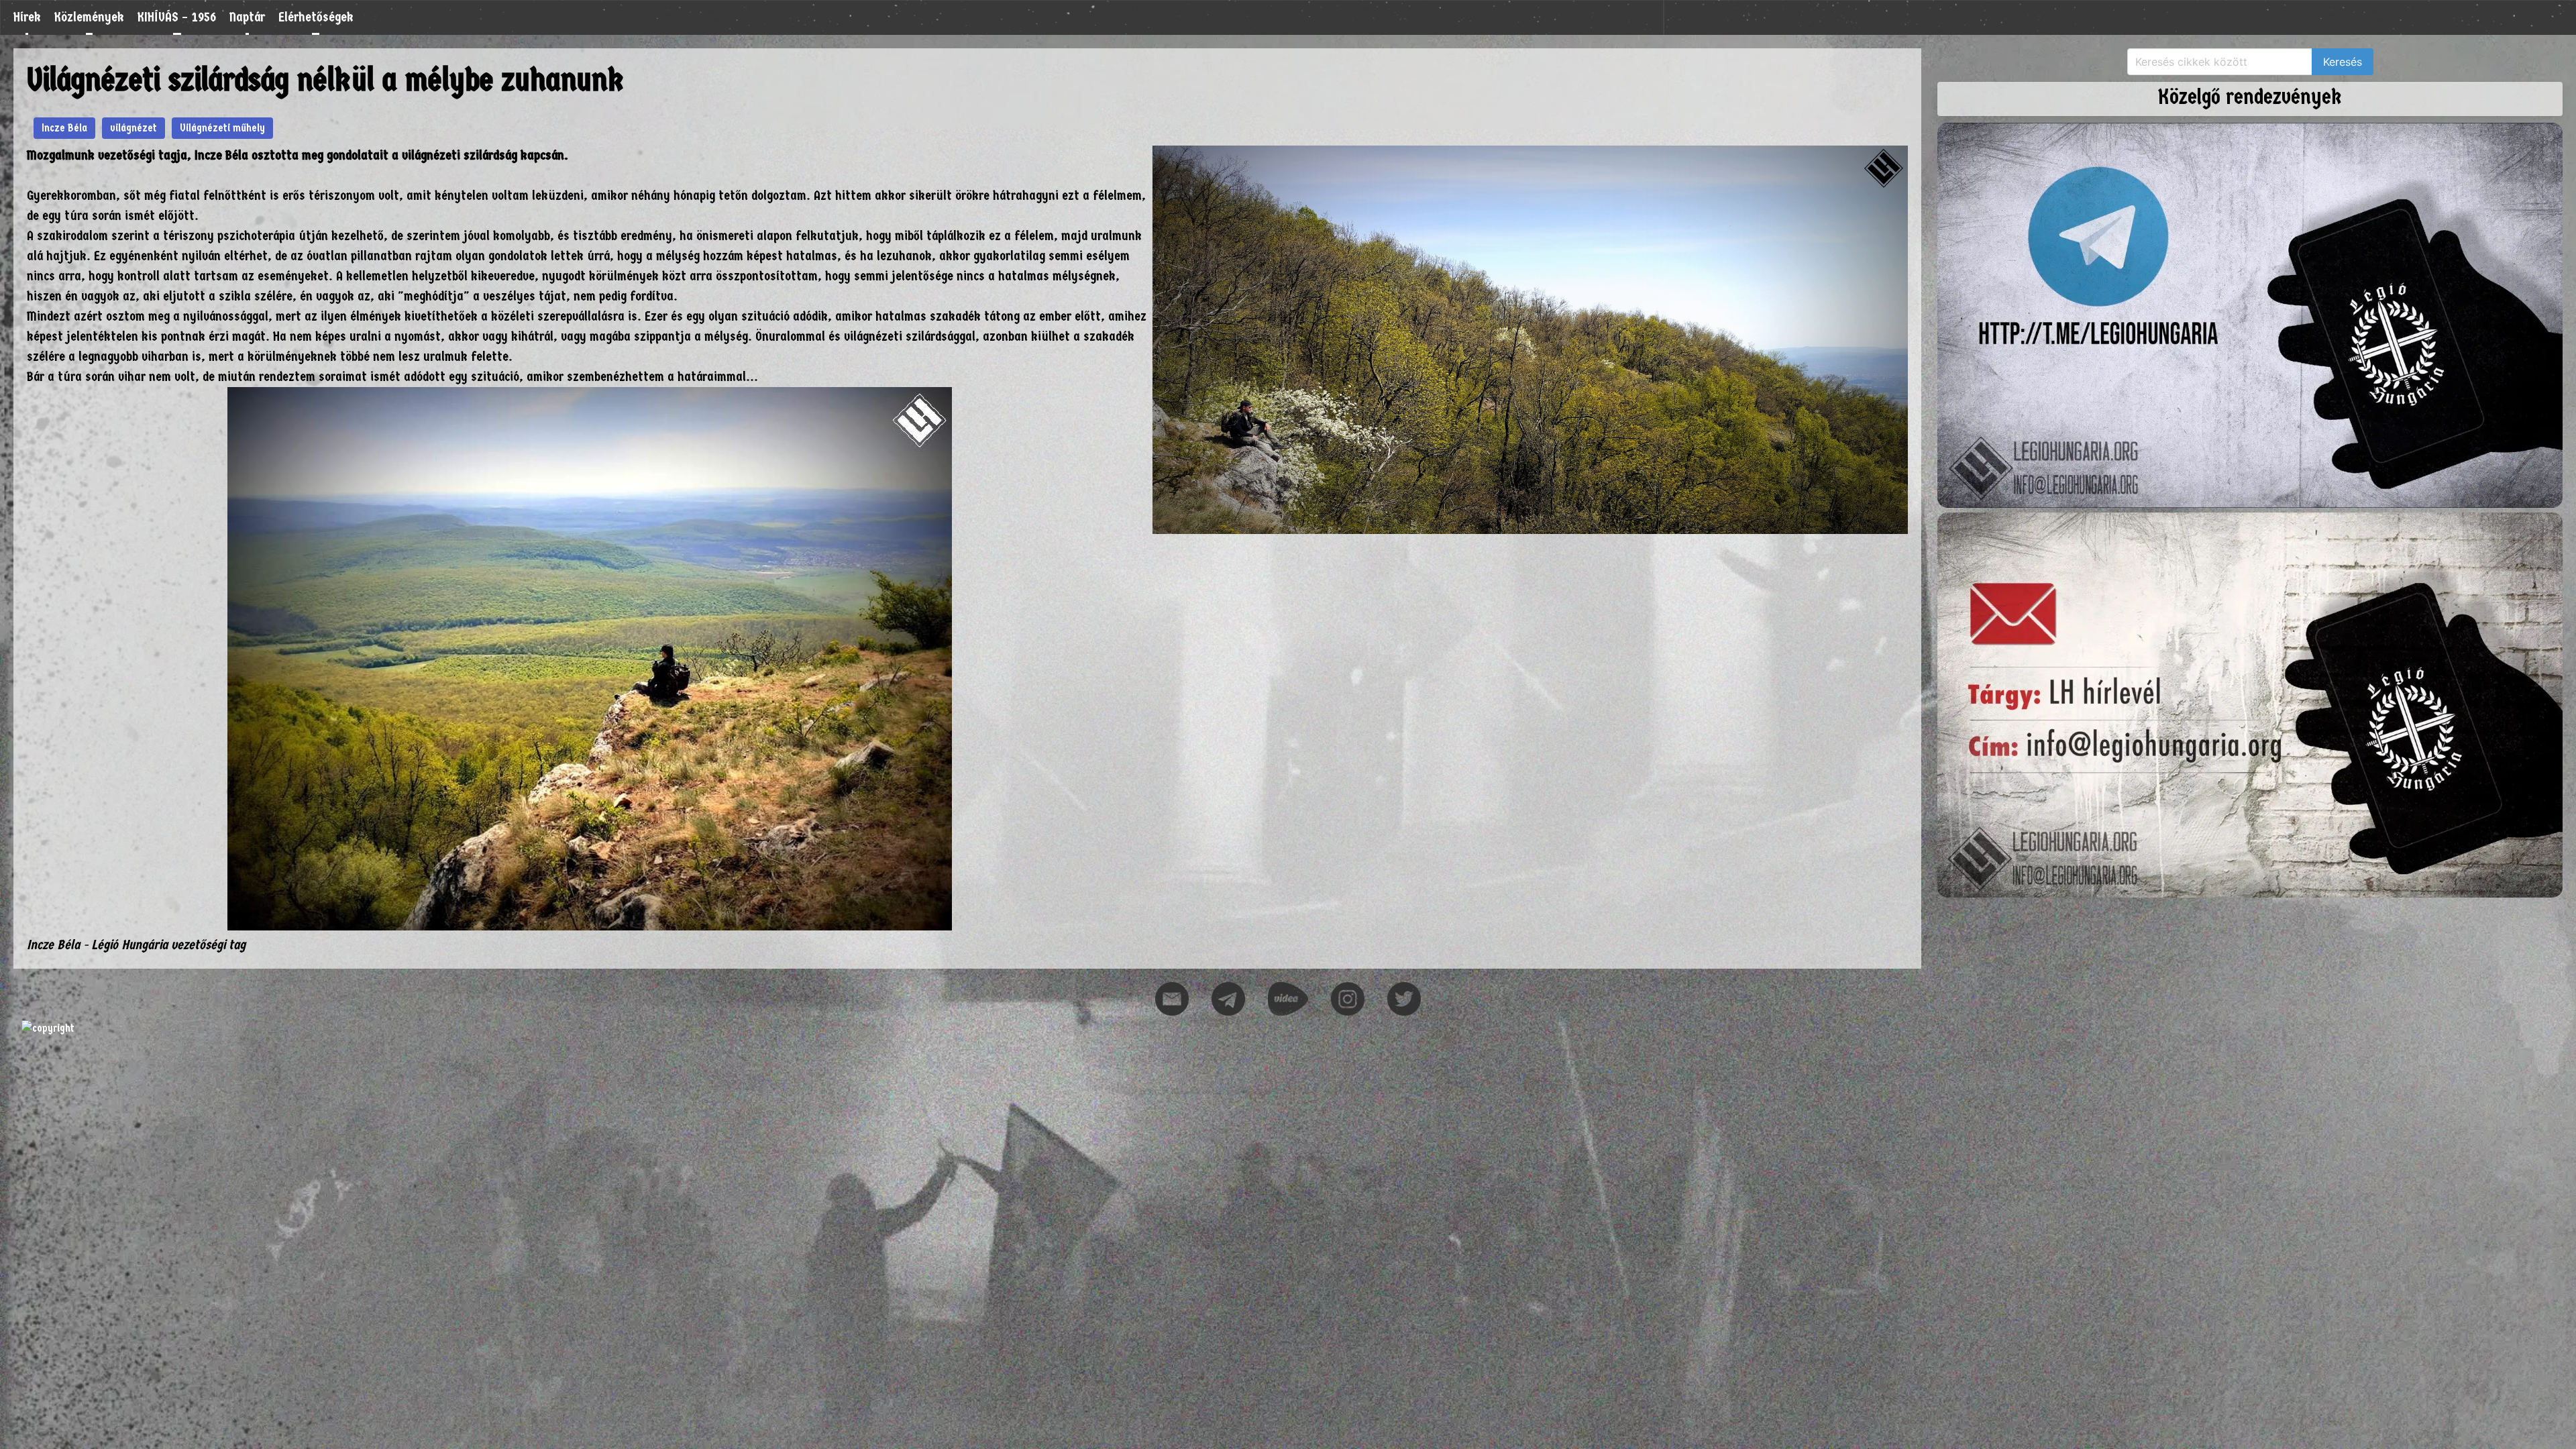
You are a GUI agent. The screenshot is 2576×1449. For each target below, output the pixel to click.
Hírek (27, 17)
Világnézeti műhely (222, 128)
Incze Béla (64, 128)
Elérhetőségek (316, 17)
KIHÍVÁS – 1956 (177, 17)
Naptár (247, 17)
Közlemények (89, 17)
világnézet (133, 128)
